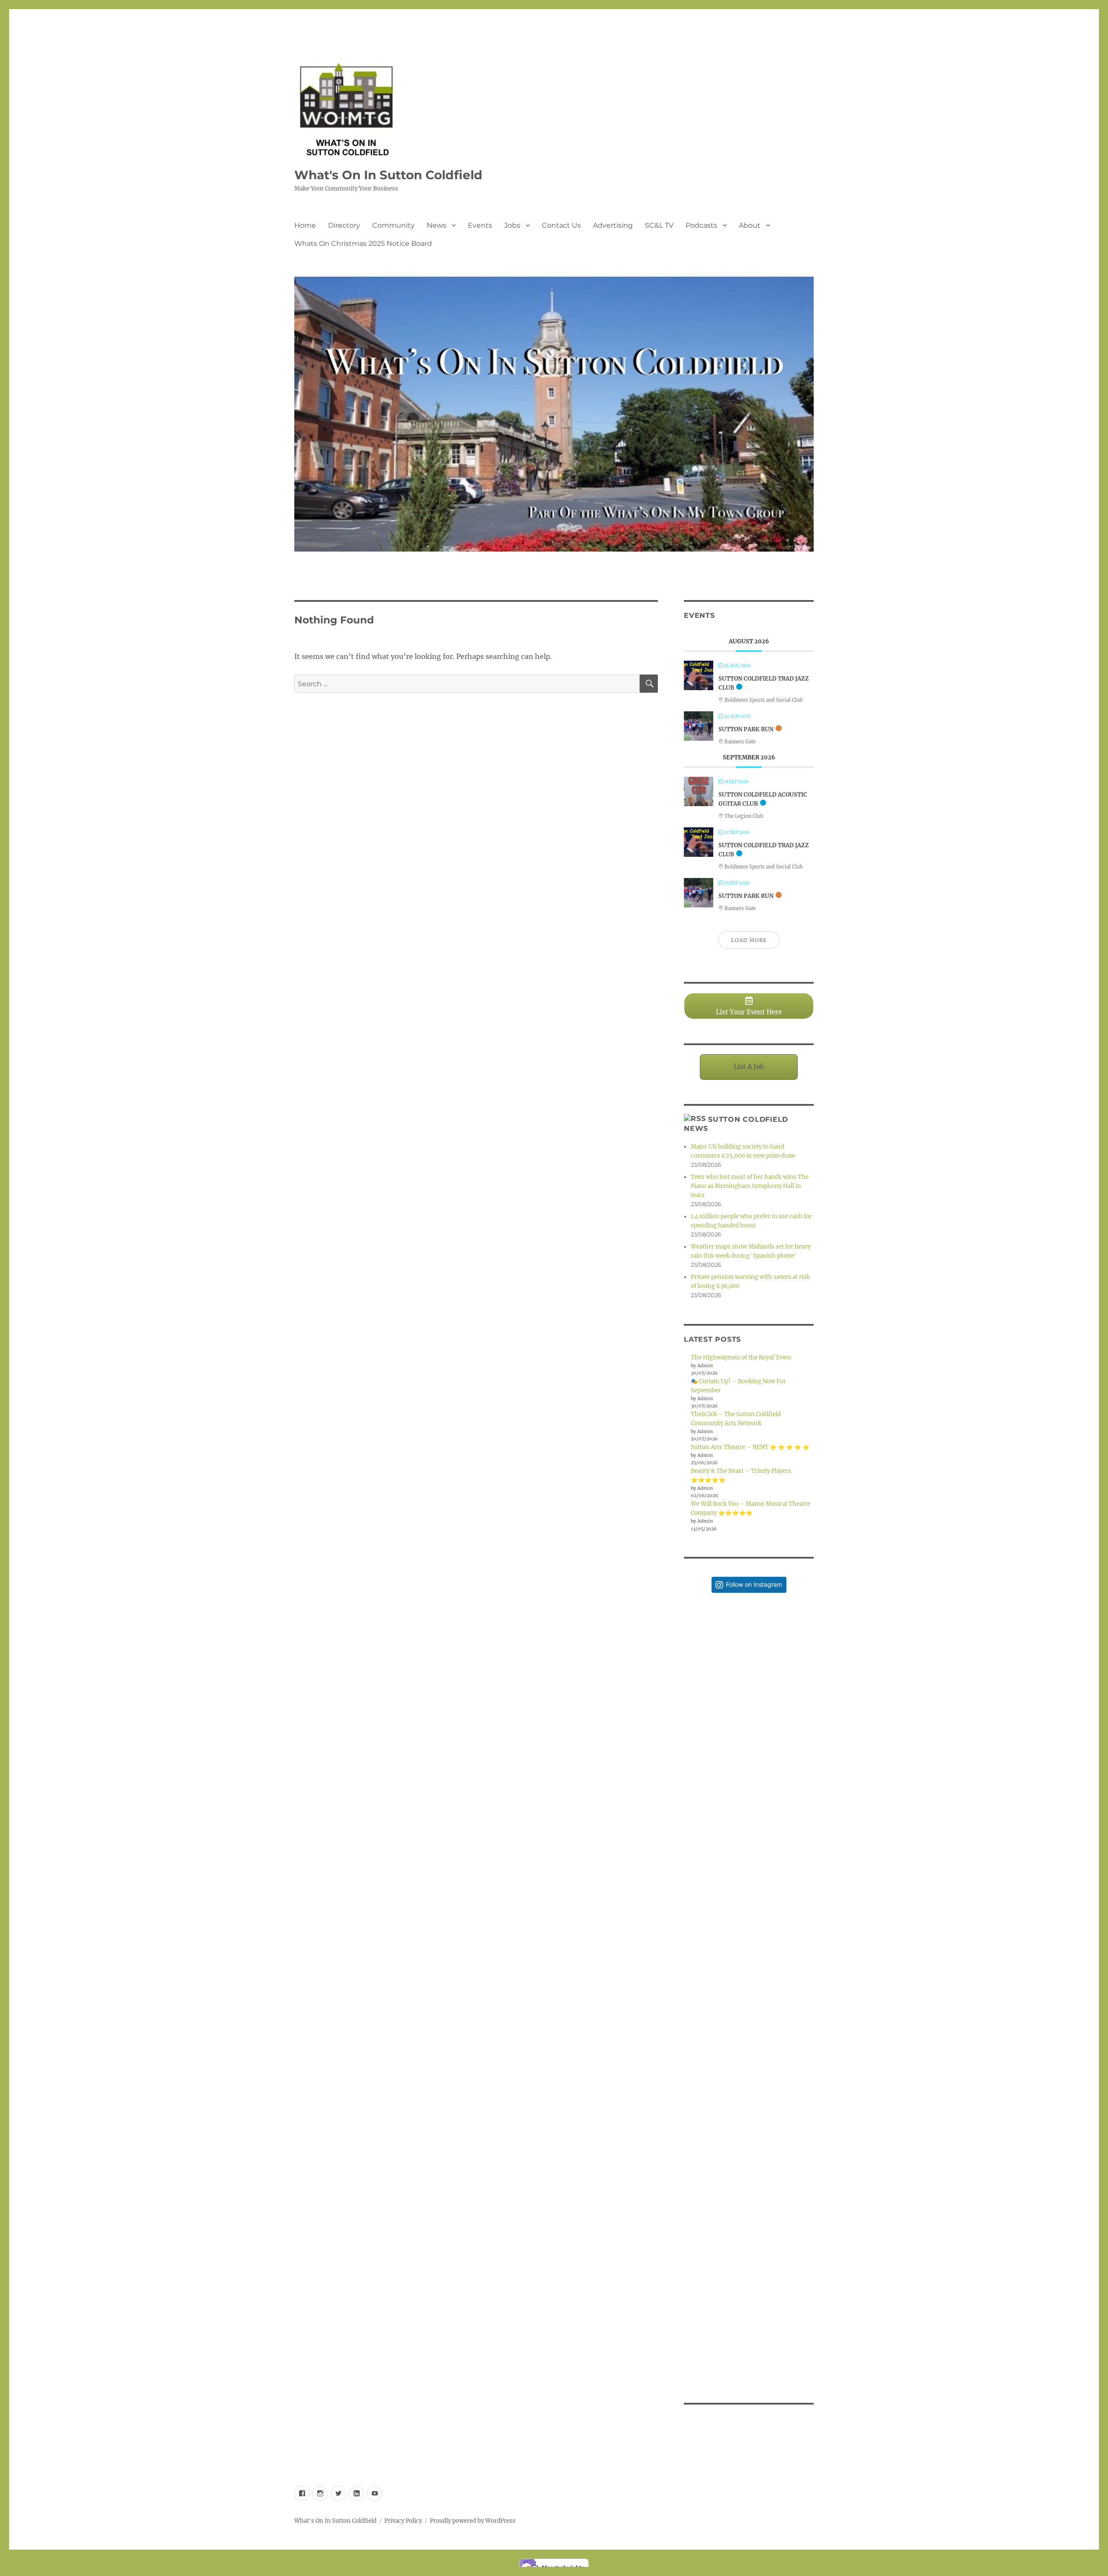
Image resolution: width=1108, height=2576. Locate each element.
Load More (749, 940)
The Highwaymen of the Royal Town (741, 1357)
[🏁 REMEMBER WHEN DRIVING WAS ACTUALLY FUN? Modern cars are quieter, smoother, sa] (749, 1664)
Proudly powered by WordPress (473, 2521)
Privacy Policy (403, 2521)
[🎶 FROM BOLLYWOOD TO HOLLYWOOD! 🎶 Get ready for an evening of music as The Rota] (749, 1924)
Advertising (613, 225)
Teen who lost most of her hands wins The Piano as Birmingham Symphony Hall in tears (750, 1186)
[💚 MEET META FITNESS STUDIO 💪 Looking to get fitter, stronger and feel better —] (749, 2054)
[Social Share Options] (692, 1722)
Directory (344, 225)
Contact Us (561, 225)
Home (305, 225)
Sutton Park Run (746, 729)
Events (480, 225)
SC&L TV (659, 225)
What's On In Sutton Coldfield (388, 175)
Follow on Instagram (754, 1584)
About (750, 225)
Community (393, 225)
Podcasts (701, 225)
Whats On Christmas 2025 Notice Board (363, 244)
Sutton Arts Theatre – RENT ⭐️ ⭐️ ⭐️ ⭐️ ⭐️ (750, 1447)
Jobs (512, 225)
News (436, 225)
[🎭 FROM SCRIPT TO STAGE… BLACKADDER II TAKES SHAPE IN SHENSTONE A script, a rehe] (749, 1794)
